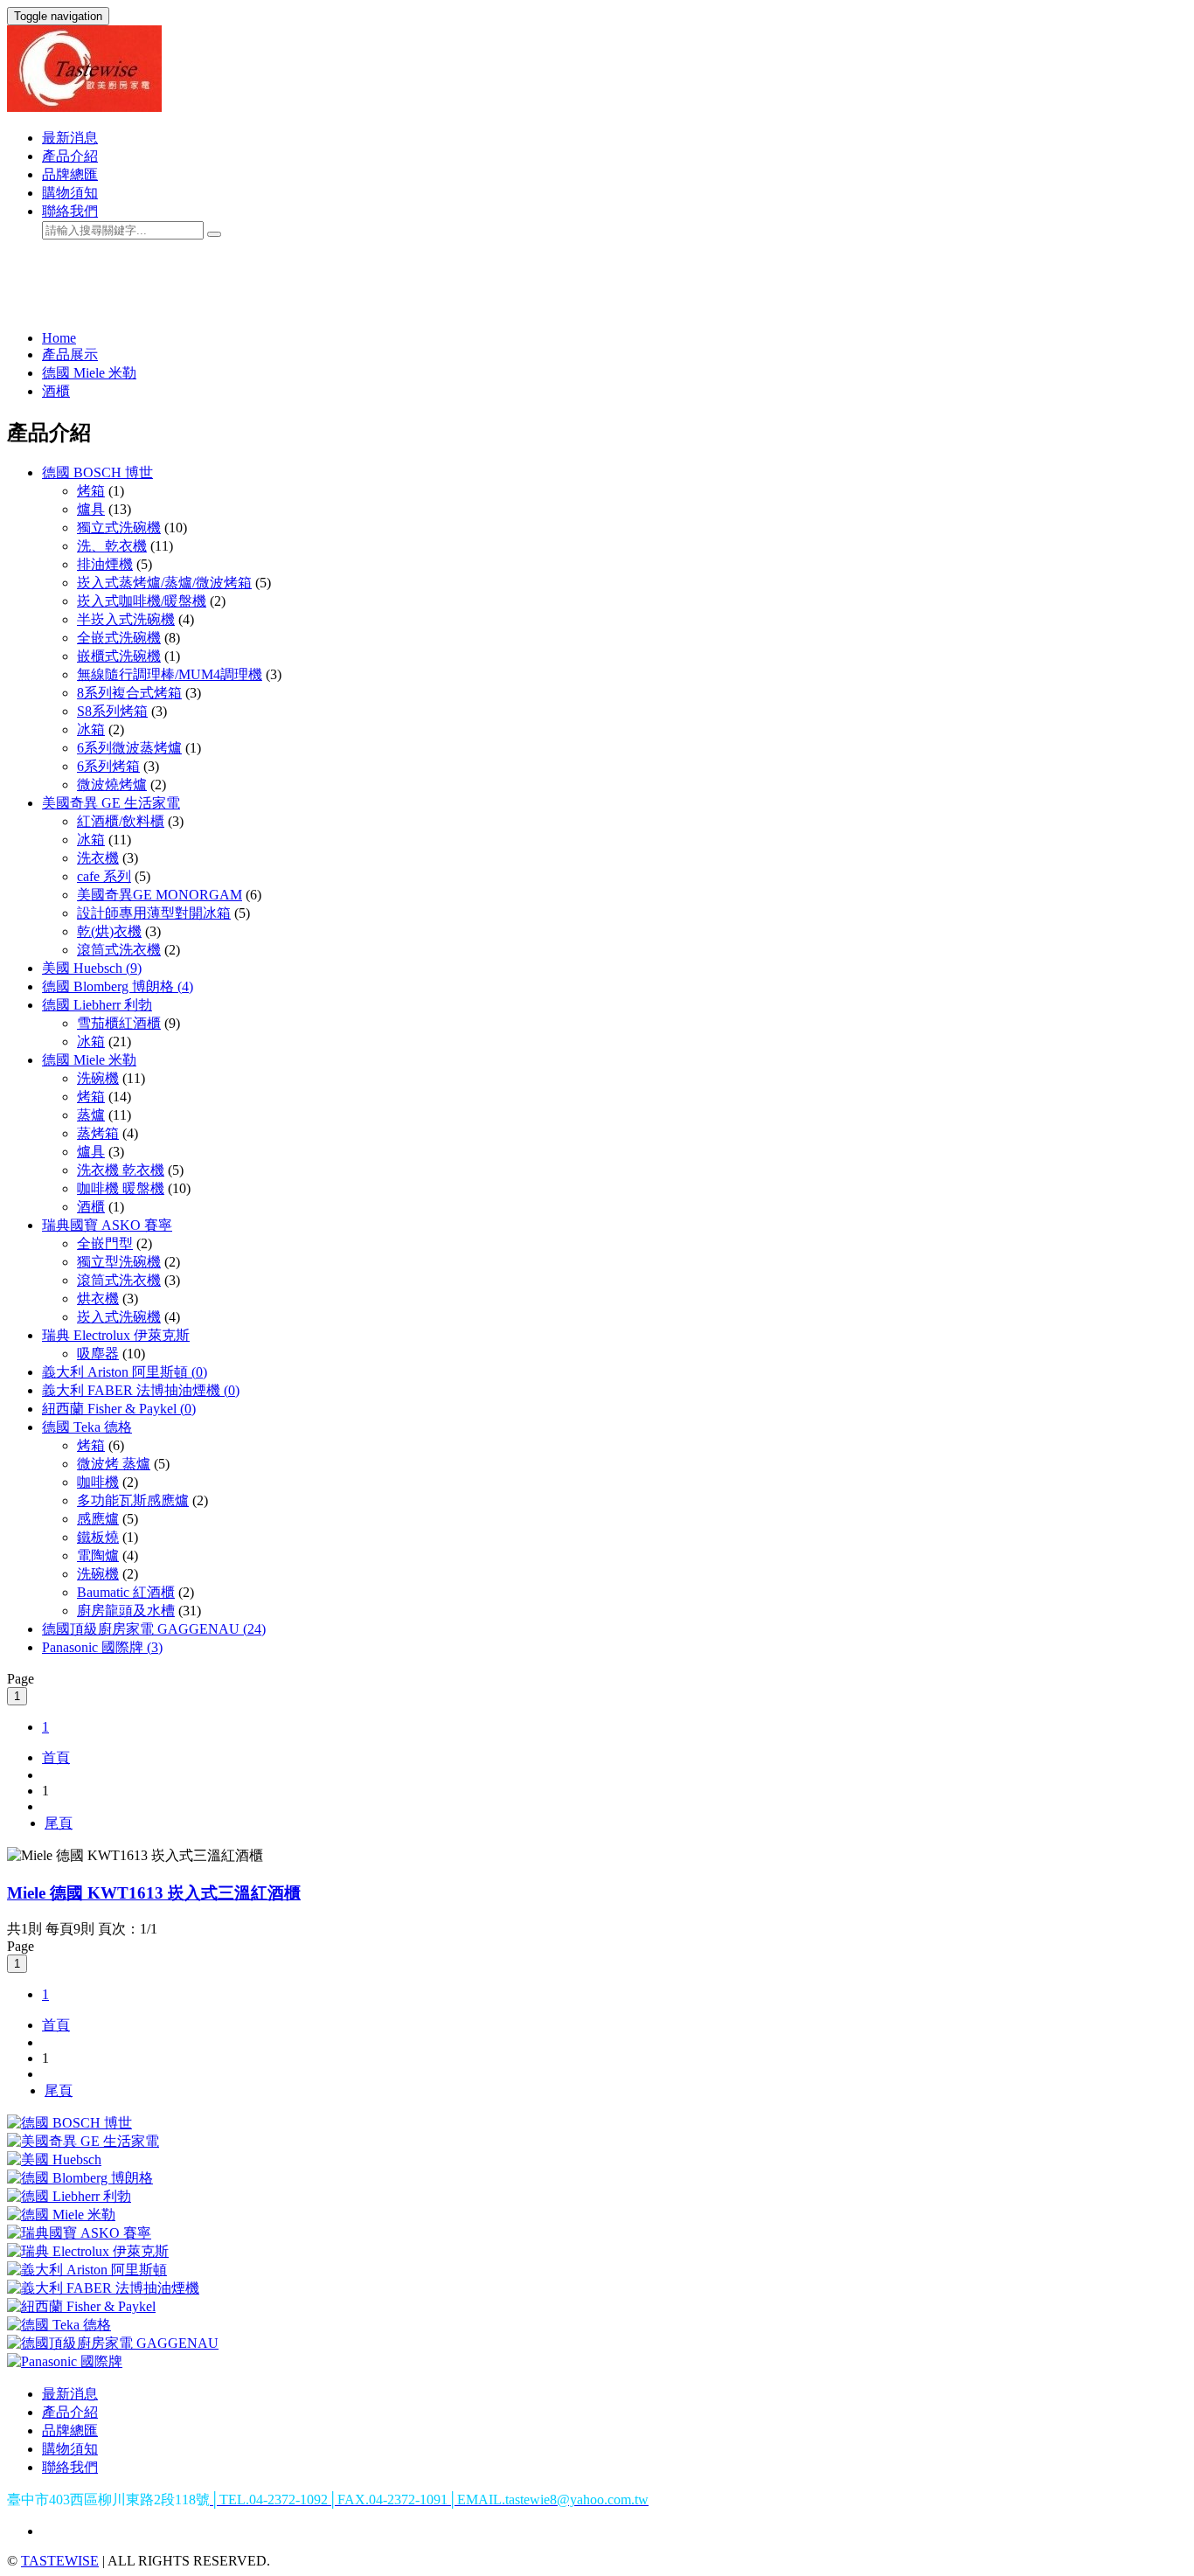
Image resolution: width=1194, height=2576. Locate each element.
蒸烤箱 (98, 1133)
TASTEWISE (60, 2561)
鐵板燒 (98, 1537)
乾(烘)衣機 (109, 931)
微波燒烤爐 (112, 785)
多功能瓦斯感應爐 (133, 1500)
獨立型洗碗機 (119, 1262)
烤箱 (91, 491)
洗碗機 (98, 1078)
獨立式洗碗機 (119, 528)
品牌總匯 (70, 174)
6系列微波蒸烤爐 (129, 748)
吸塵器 (98, 1354)
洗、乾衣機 (112, 546)
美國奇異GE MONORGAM (160, 895)
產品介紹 (70, 156)
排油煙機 (105, 564)
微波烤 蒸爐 (114, 1464)
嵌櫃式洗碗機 (119, 656)
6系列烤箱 (108, 766)
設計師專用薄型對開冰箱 (154, 913)
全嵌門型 (105, 1243)
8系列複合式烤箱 (129, 693)
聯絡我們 (70, 211)
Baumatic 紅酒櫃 (126, 1592)
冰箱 (91, 729)
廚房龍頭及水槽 (126, 1611)
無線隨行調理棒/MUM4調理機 (170, 674)
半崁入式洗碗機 (126, 619)
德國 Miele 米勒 (89, 373)
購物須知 (70, 193)
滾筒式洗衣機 (119, 950)
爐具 (91, 509)
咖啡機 (98, 1482)
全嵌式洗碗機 (119, 638)
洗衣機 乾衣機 (121, 1170)
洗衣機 (98, 858)
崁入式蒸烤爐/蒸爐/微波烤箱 (164, 583)
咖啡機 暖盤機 (121, 1188)
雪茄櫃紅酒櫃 (119, 1023)
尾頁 (59, 1823)
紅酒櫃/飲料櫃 (121, 821)
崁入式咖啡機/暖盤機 (142, 601)
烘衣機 (98, 1298)
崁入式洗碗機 (119, 1317)
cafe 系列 (104, 876)
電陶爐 (98, 1555)
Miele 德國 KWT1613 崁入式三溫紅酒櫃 (154, 1893)
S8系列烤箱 (112, 711)
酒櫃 (56, 391)
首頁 (56, 1757)
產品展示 (70, 354)
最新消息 (70, 138)
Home (59, 338)
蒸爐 (91, 1115)
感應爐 (98, 1519)
